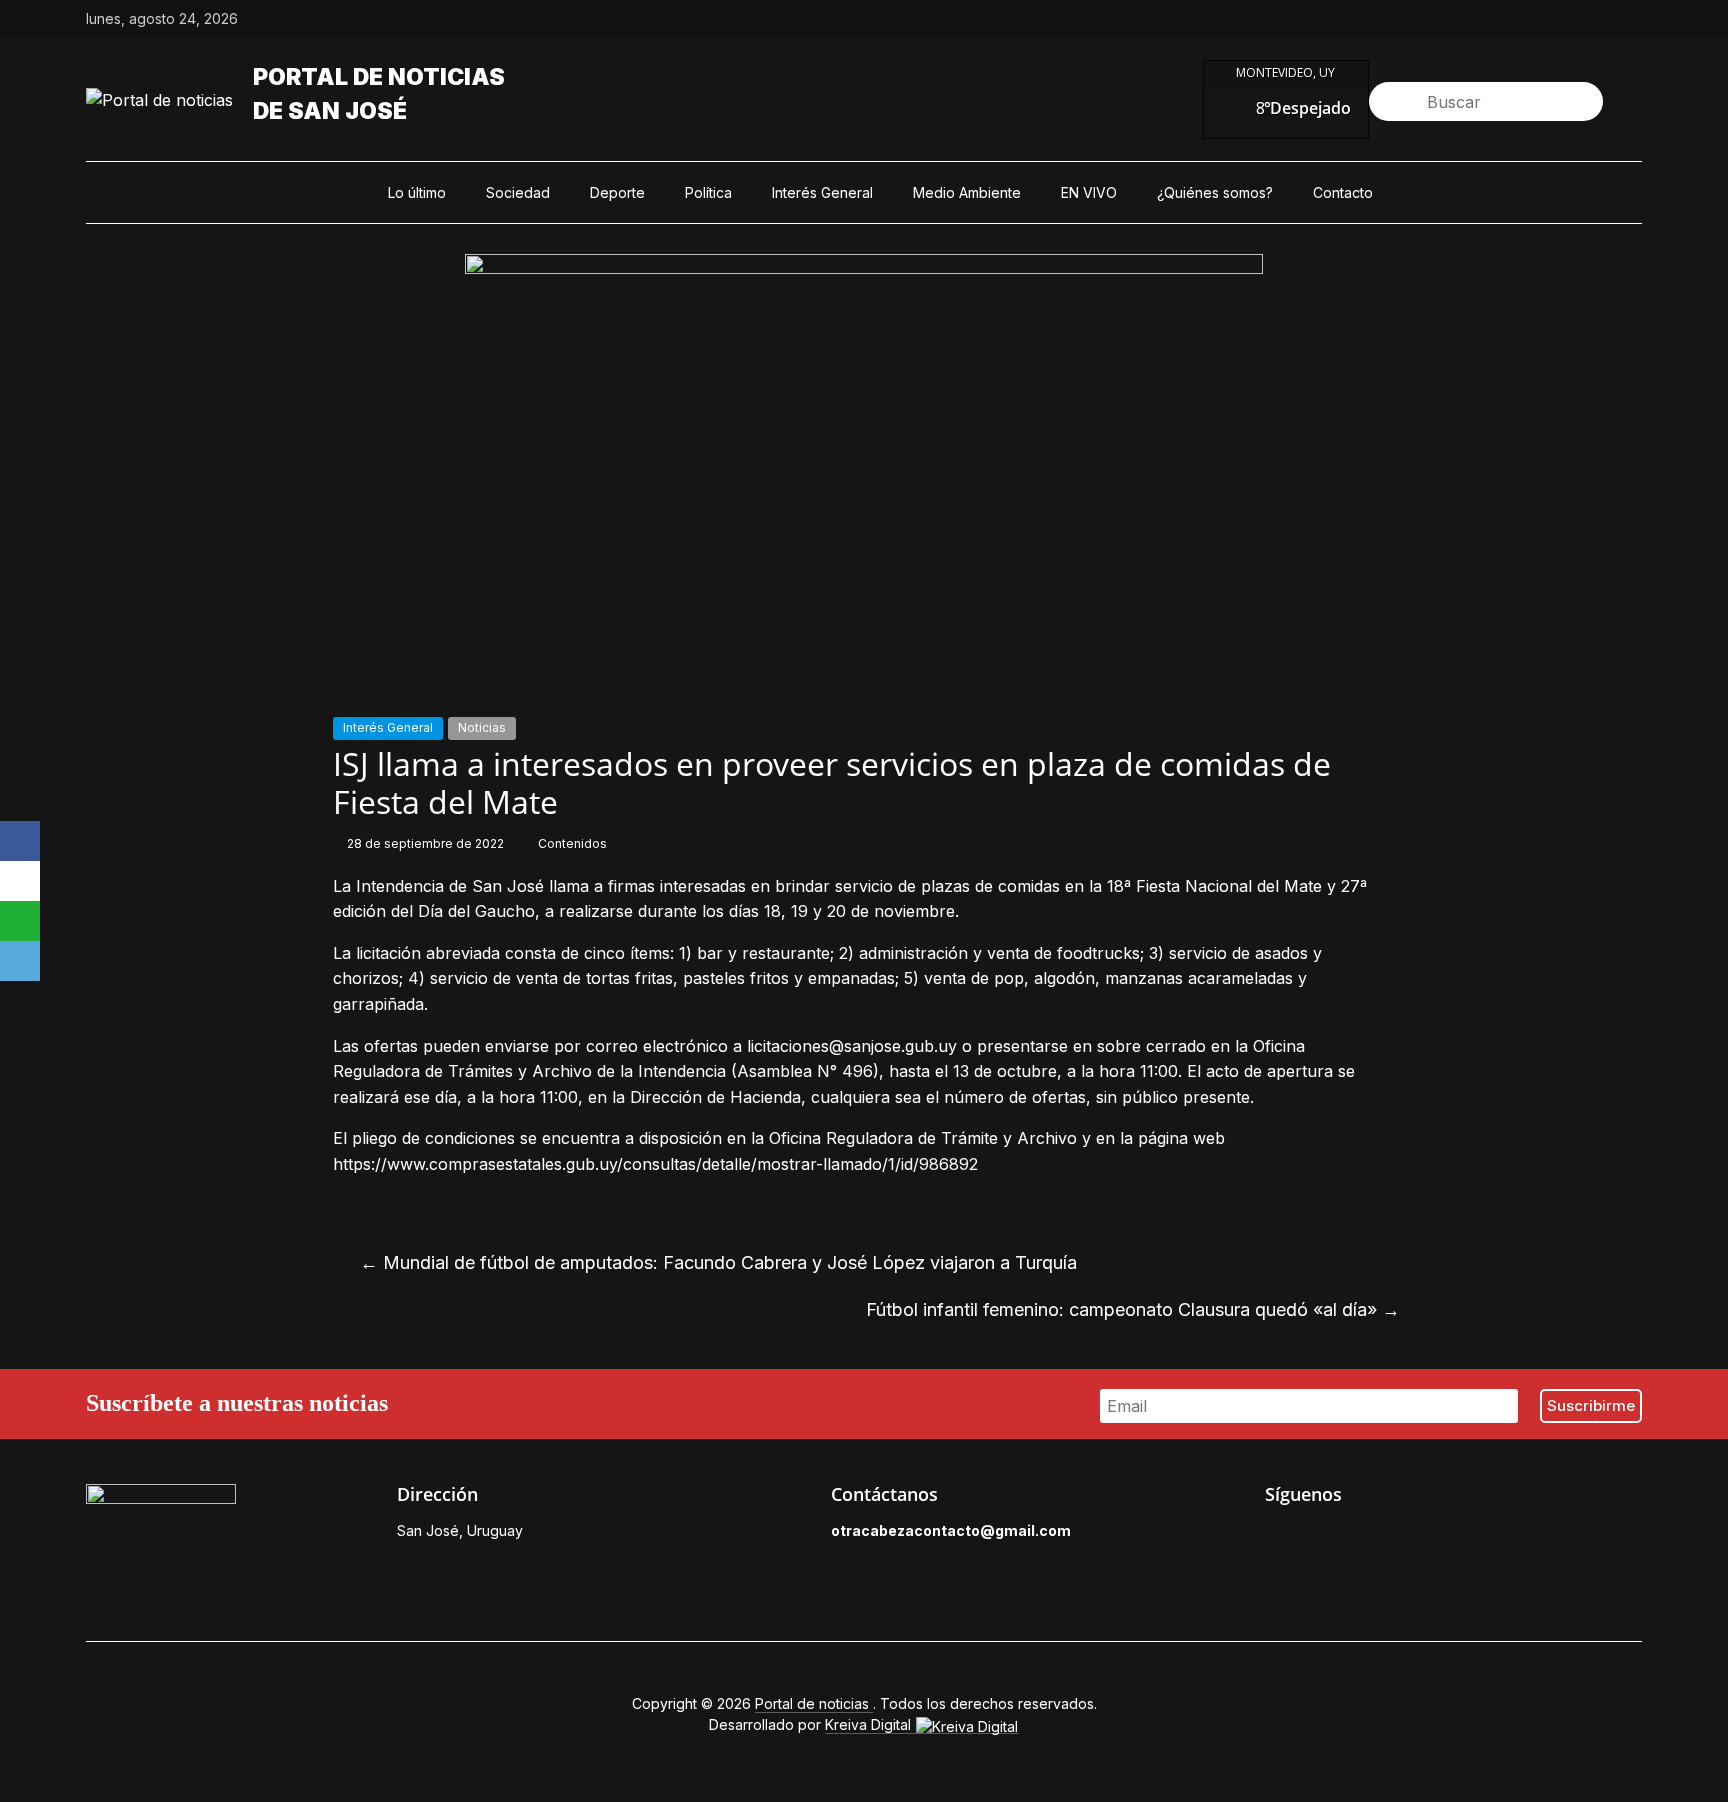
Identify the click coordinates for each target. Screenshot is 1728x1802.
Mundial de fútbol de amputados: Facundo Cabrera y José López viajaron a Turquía (718, 1262)
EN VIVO (1089, 192)
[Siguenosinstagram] (1586, 19)
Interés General (822, 192)
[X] (20, 881)
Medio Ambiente (967, 192)
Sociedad (518, 192)
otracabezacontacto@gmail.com (951, 1530)
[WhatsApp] (20, 921)
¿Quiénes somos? (1215, 192)
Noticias (482, 727)
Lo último (417, 192)
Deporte (617, 192)
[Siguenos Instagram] (1367, 1536)
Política (708, 192)
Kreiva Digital (870, 1724)
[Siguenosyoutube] (1632, 19)
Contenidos (572, 843)
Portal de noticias (379, 77)
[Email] (20, 961)
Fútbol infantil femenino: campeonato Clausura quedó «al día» (1133, 1309)
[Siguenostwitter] (1540, 19)
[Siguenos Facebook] (1275, 1536)
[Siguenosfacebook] (1494, 19)
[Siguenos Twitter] (1321, 1536)
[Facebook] (20, 841)
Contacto (1343, 192)
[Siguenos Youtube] (1413, 1536)
